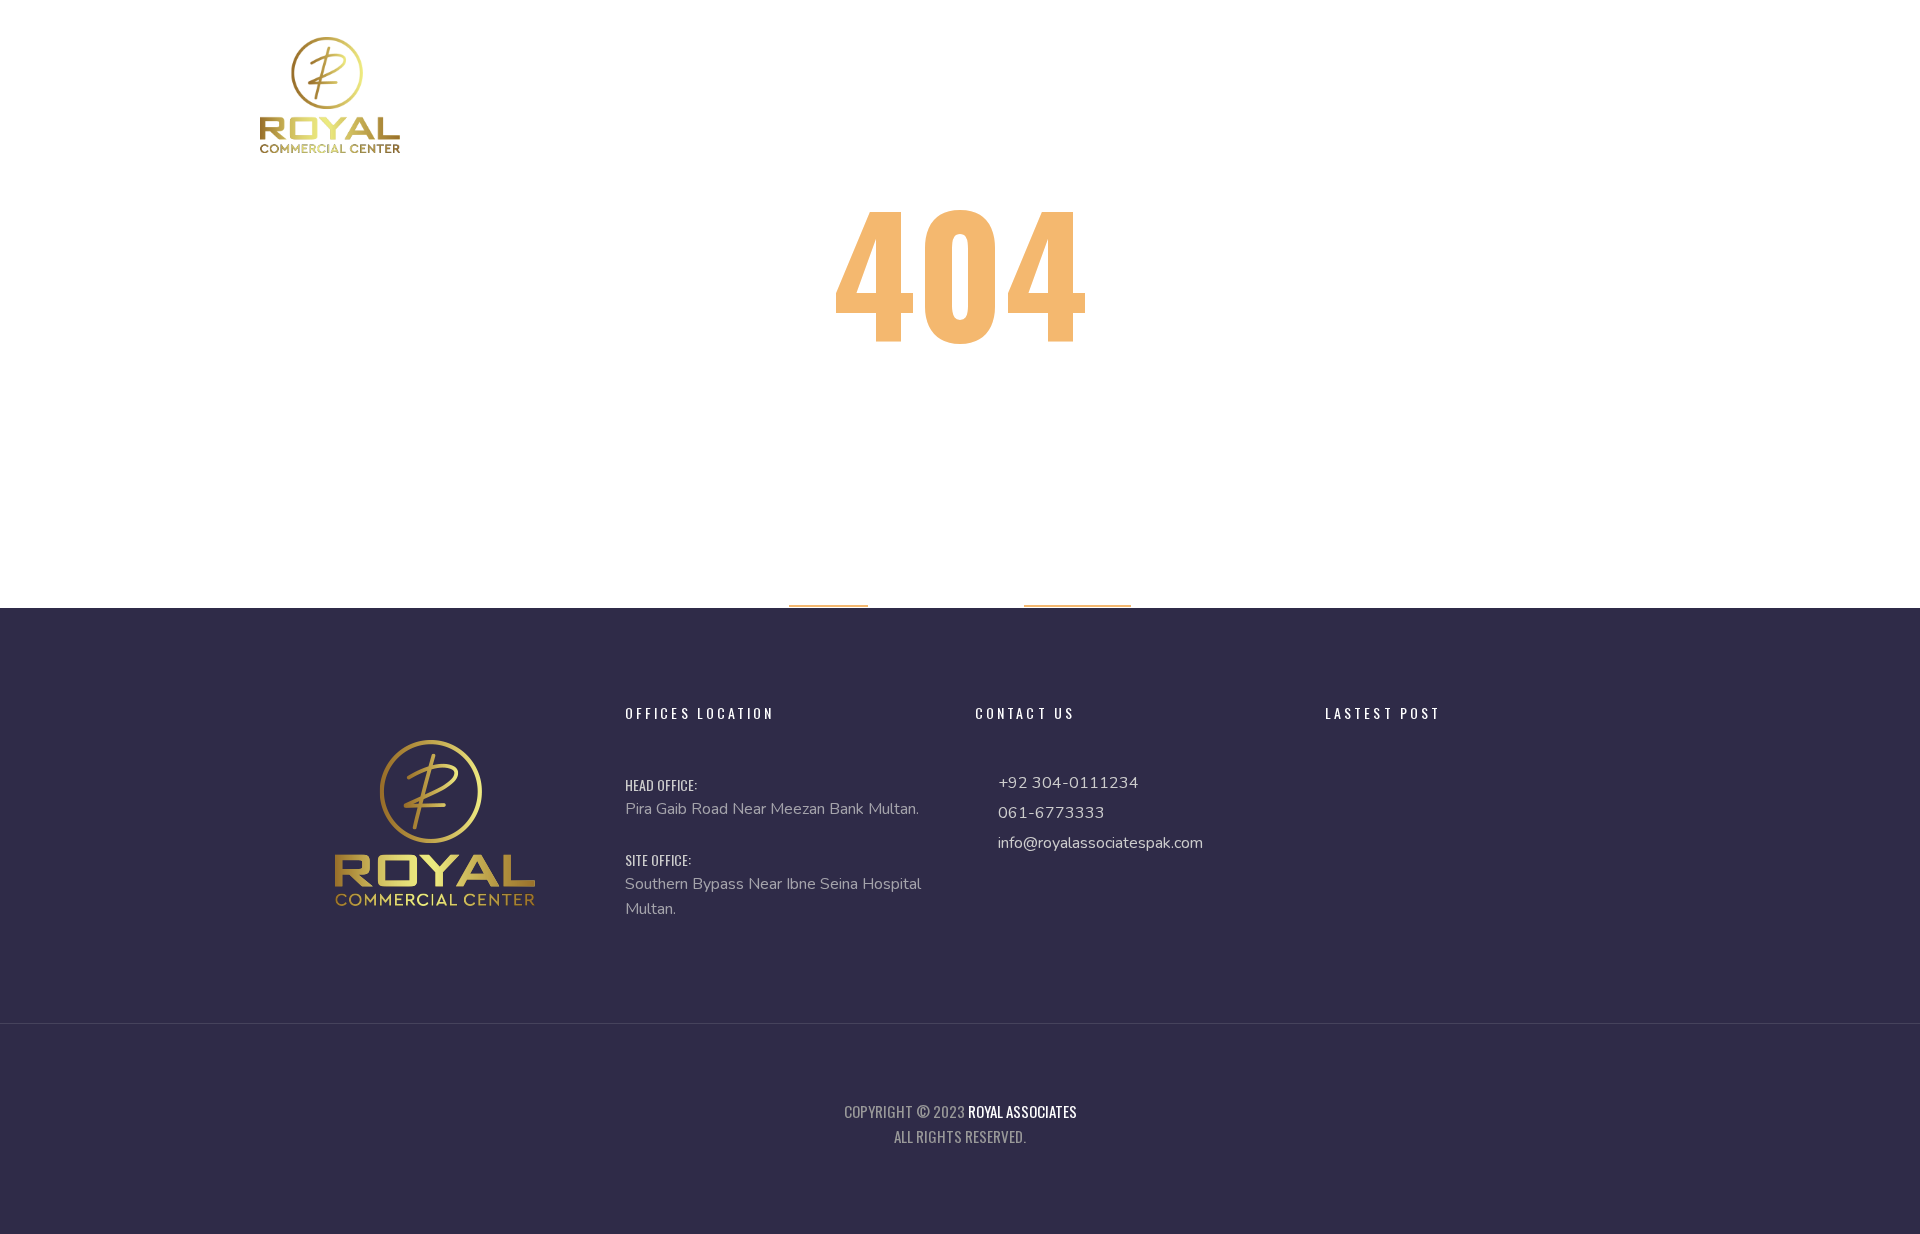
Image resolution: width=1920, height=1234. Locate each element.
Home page (828, 592)
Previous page (1077, 592)
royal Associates (1022, 1111)
